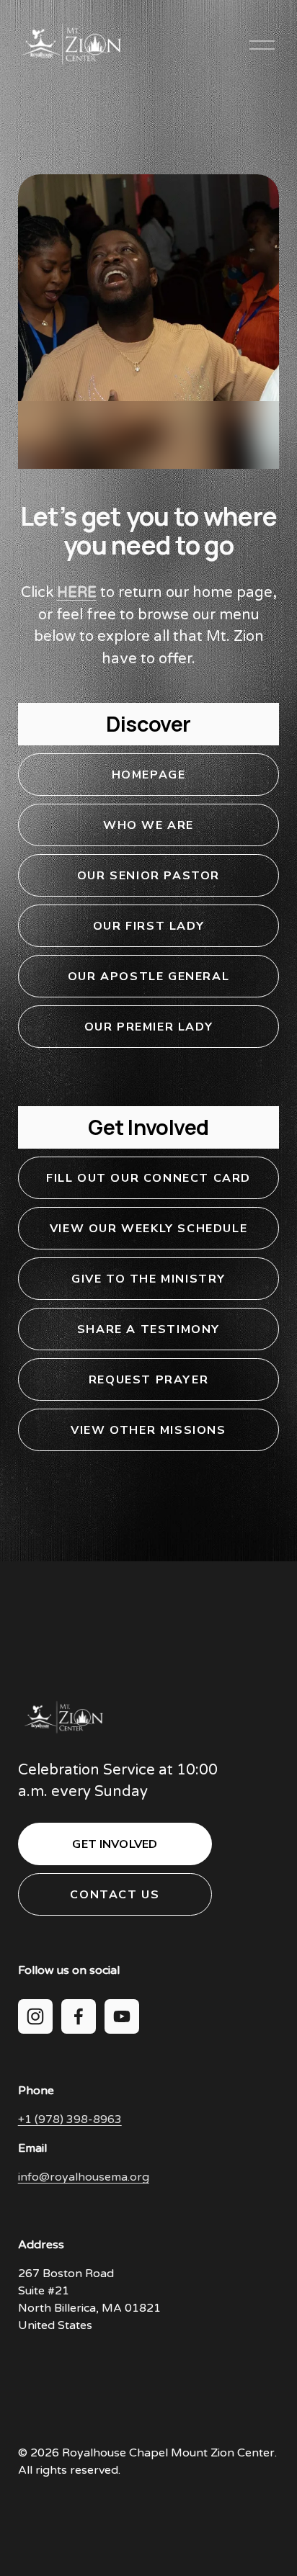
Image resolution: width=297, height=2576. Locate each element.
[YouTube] (122, 2016)
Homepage (149, 775)
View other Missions (148, 1430)
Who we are (148, 825)
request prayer (148, 1380)
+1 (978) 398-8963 (70, 2119)
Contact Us (115, 1895)
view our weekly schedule (148, 1229)
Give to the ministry (148, 1279)
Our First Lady (148, 926)
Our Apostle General (148, 977)
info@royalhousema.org (84, 2177)
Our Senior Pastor (148, 876)
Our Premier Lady (149, 1027)
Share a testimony (148, 1329)
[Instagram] (35, 2016)
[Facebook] (79, 2016)
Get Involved (115, 1844)
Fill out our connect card (148, 1178)
